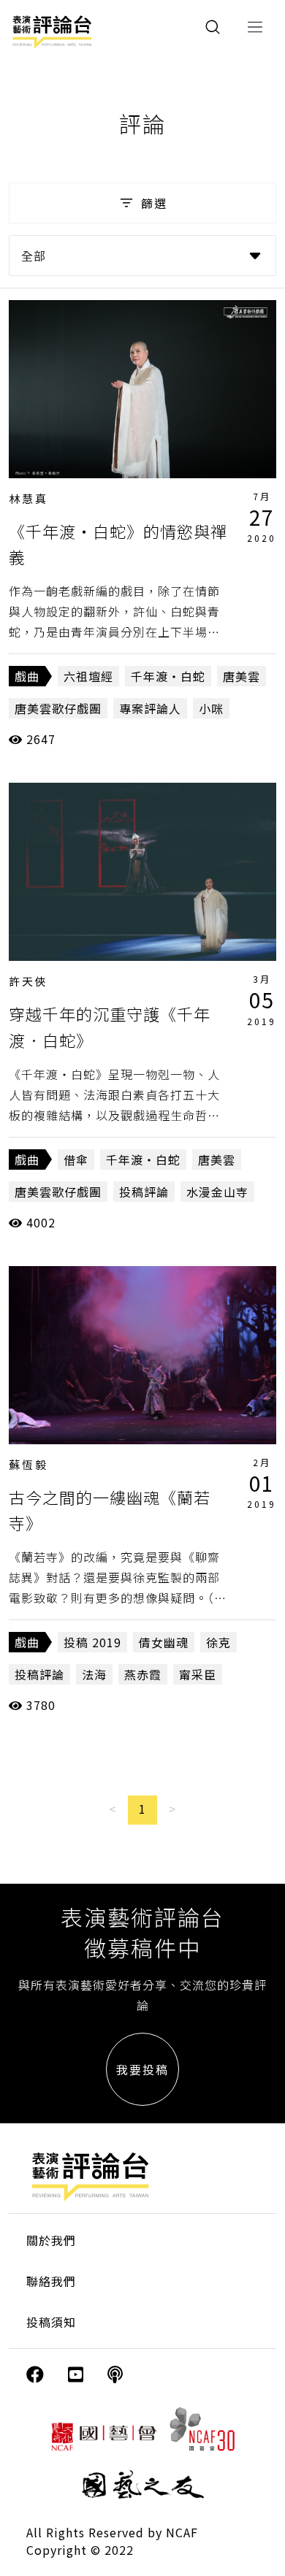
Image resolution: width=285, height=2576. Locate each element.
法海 (94, 1674)
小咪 (211, 708)
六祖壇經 (88, 676)
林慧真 (28, 498)
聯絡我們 (51, 2281)
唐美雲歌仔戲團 (58, 708)
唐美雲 (242, 676)
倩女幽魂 (164, 1642)
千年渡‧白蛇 (168, 676)
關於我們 (51, 2240)
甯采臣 (198, 1674)
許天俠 (28, 981)
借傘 (76, 1159)
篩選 (154, 203)
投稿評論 (144, 1192)
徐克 (218, 1642)
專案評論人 (150, 708)
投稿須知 (51, 2322)
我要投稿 (142, 2069)
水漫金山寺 (217, 1192)
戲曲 (27, 676)
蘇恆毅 (28, 1464)
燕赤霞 (143, 1674)
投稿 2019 (92, 1642)
